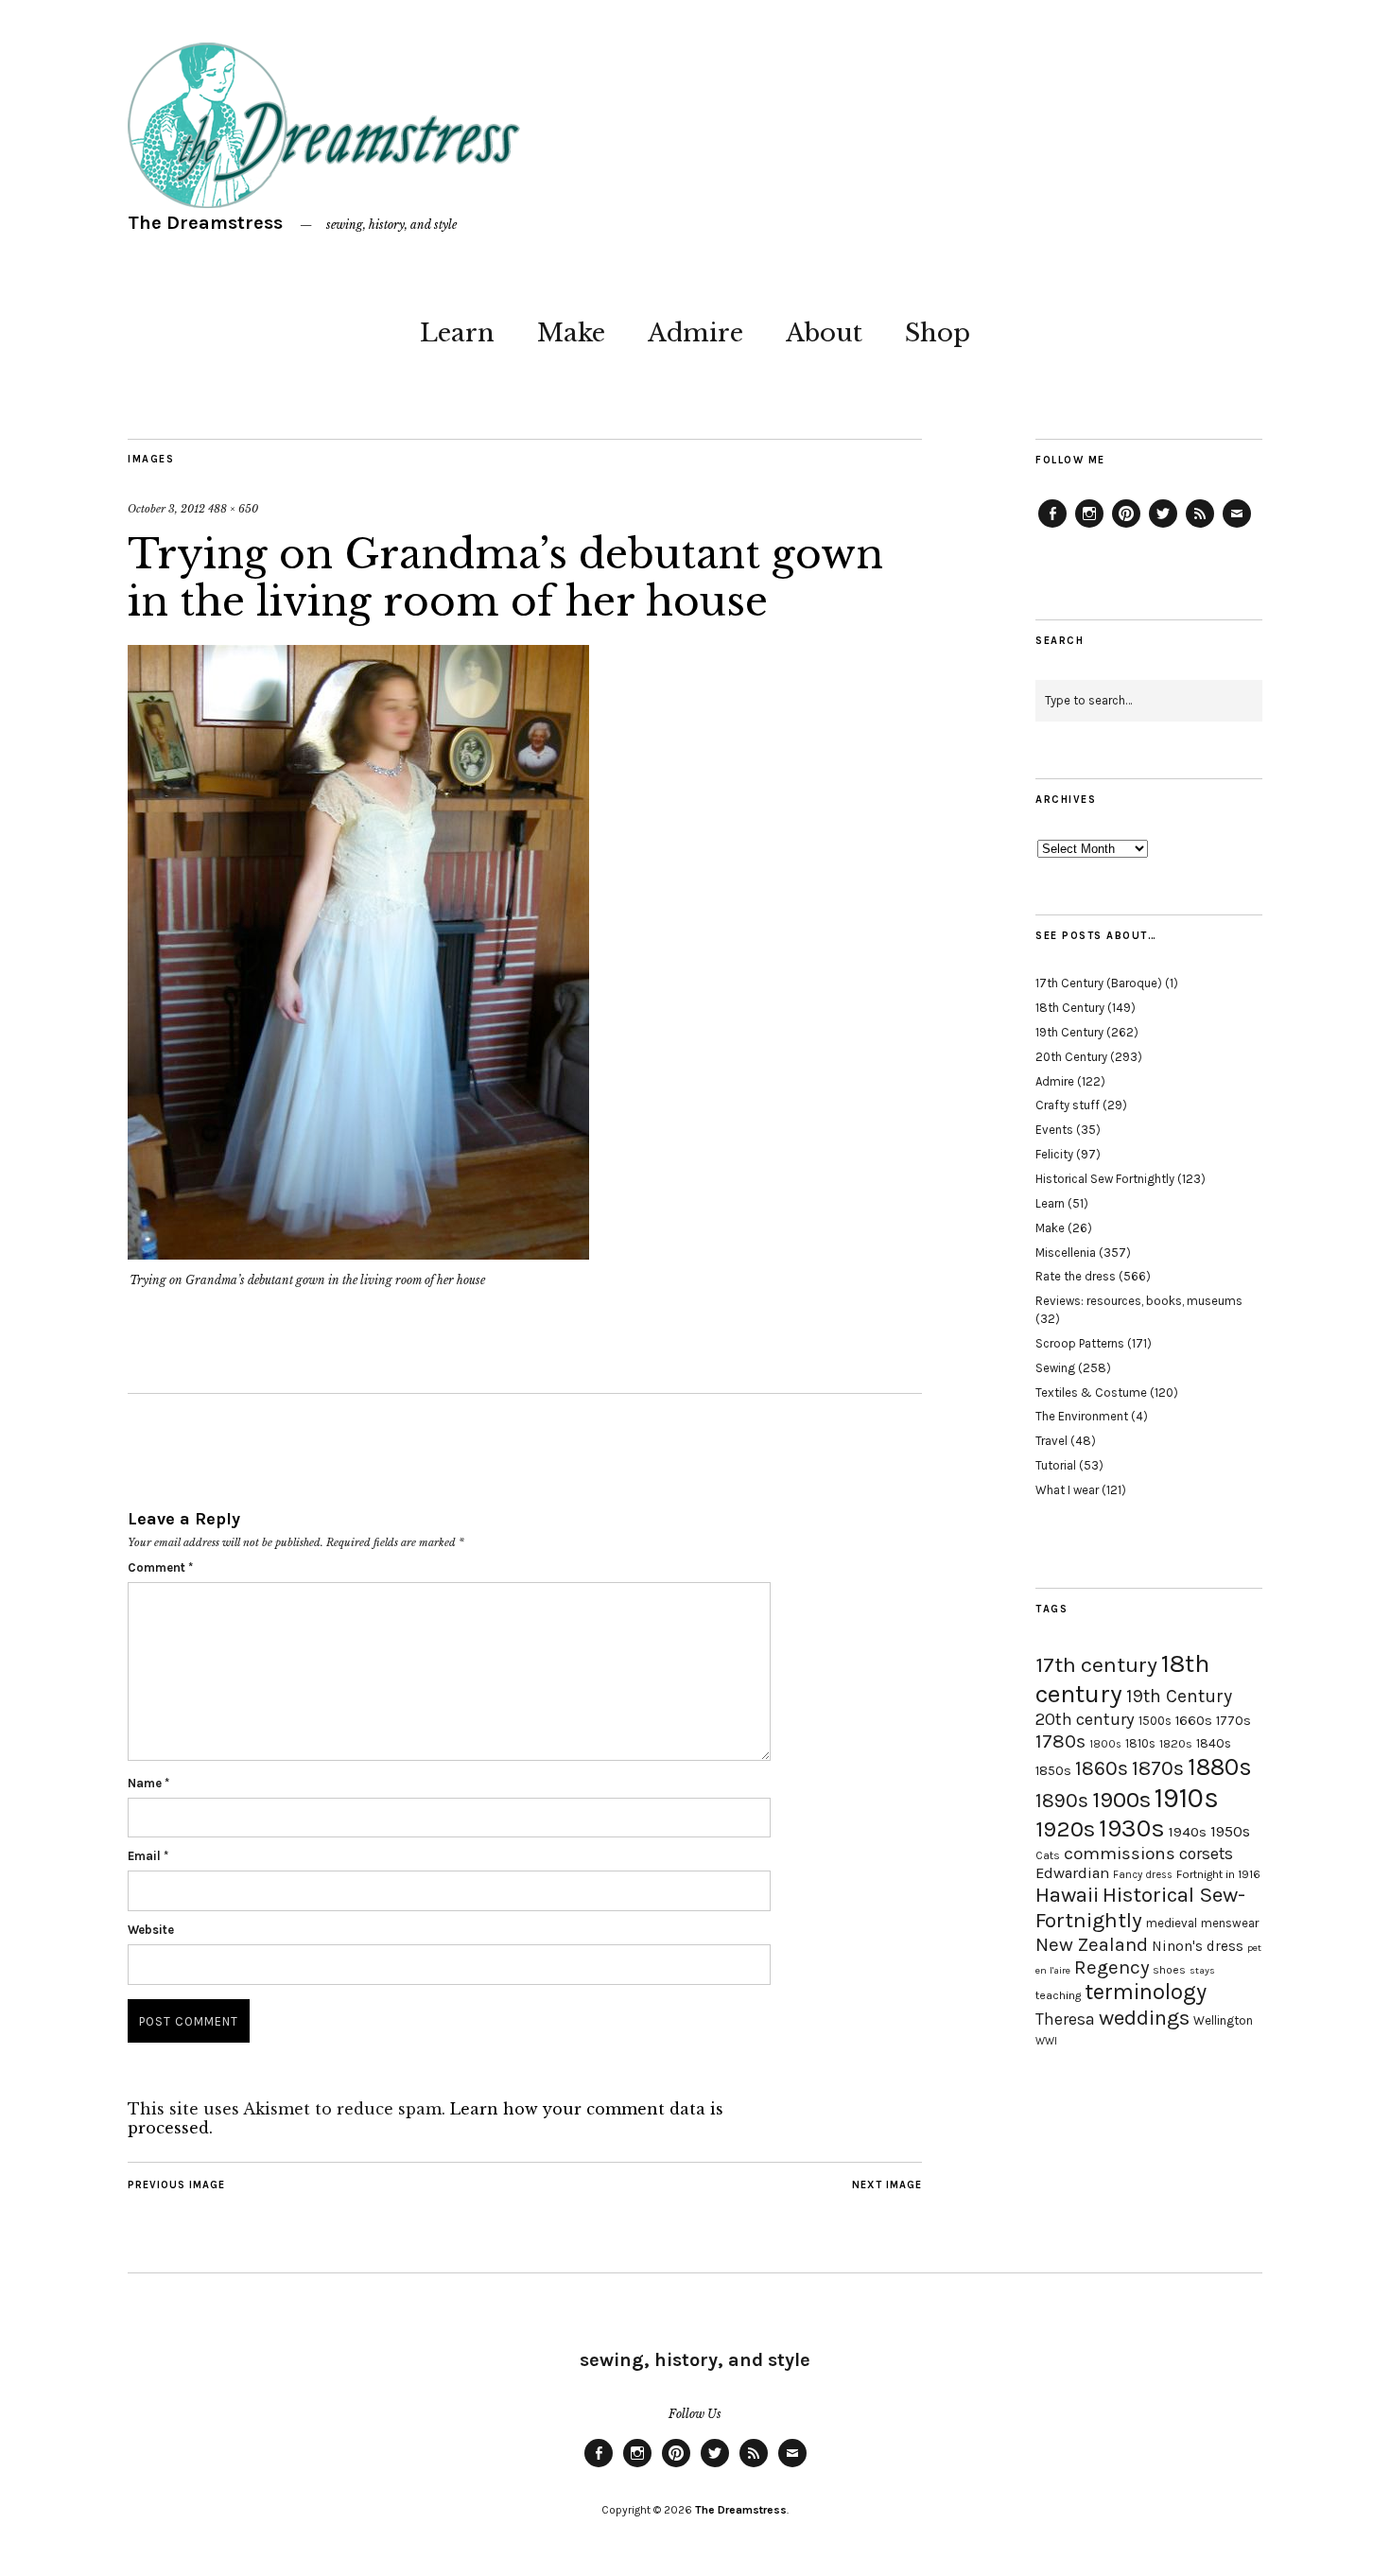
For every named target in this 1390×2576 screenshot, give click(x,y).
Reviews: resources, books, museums (1139, 1301)
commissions (1120, 1854)
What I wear (1067, 1490)
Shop (938, 333)
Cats (1048, 1855)
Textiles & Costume (1091, 1392)
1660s (1194, 1721)
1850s (1053, 1771)
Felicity (1054, 1154)
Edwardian (1072, 1873)
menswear (1230, 1923)
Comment (160, 1567)
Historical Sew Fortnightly (1105, 1179)
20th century (1085, 1719)
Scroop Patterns (1080, 1343)
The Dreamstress (205, 223)
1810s (1140, 1743)
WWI (1046, 2041)
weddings (1144, 2018)
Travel (1051, 1441)
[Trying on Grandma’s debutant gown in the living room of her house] (358, 1254)
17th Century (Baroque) (1099, 983)
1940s (1188, 1832)
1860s (1102, 1768)
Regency (1112, 1967)
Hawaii (1067, 1895)
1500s (1155, 1721)
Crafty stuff (1068, 1105)
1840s (1214, 1743)
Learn (457, 333)
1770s (1234, 1721)
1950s (1230, 1831)
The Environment (1082, 1416)
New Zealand (1092, 1944)
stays (1202, 1970)
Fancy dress (1143, 1875)
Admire (695, 333)
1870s (1158, 1768)
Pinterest (1126, 527)
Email (148, 1856)
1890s (1062, 1801)
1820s (1176, 1743)
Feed (1200, 527)
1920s (1065, 1829)
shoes (1169, 1970)
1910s (1187, 1798)
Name (148, 1783)
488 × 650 (233, 509)
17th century (1096, 1665)
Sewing (1055, 1368)
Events (1054, 1130)
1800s (1105, 1744)
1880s (1220, 1767)
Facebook (1052, 527)
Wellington (1223, 2020)
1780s (1060, 1741)
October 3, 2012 (166, 509)
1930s (1132, 1828)
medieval (1172, 1923)
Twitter (1163, 527)
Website (151, 1930)
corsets (1206, 1854)
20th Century (1071, 1057)
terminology (1146, 1992)
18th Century (1070, 1008)
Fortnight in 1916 (1218, 1874)
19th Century (1069, 1032)
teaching (1058, 1995)
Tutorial (1056, 1465)
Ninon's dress (1198, 1946)
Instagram (1089, 527)
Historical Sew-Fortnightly (1140, 1907)
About (824, 333)
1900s (1121, 1800)
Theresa (1065, 2019)
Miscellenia (1066, 1253)
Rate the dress (1076, 1276)
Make (571, 333)
